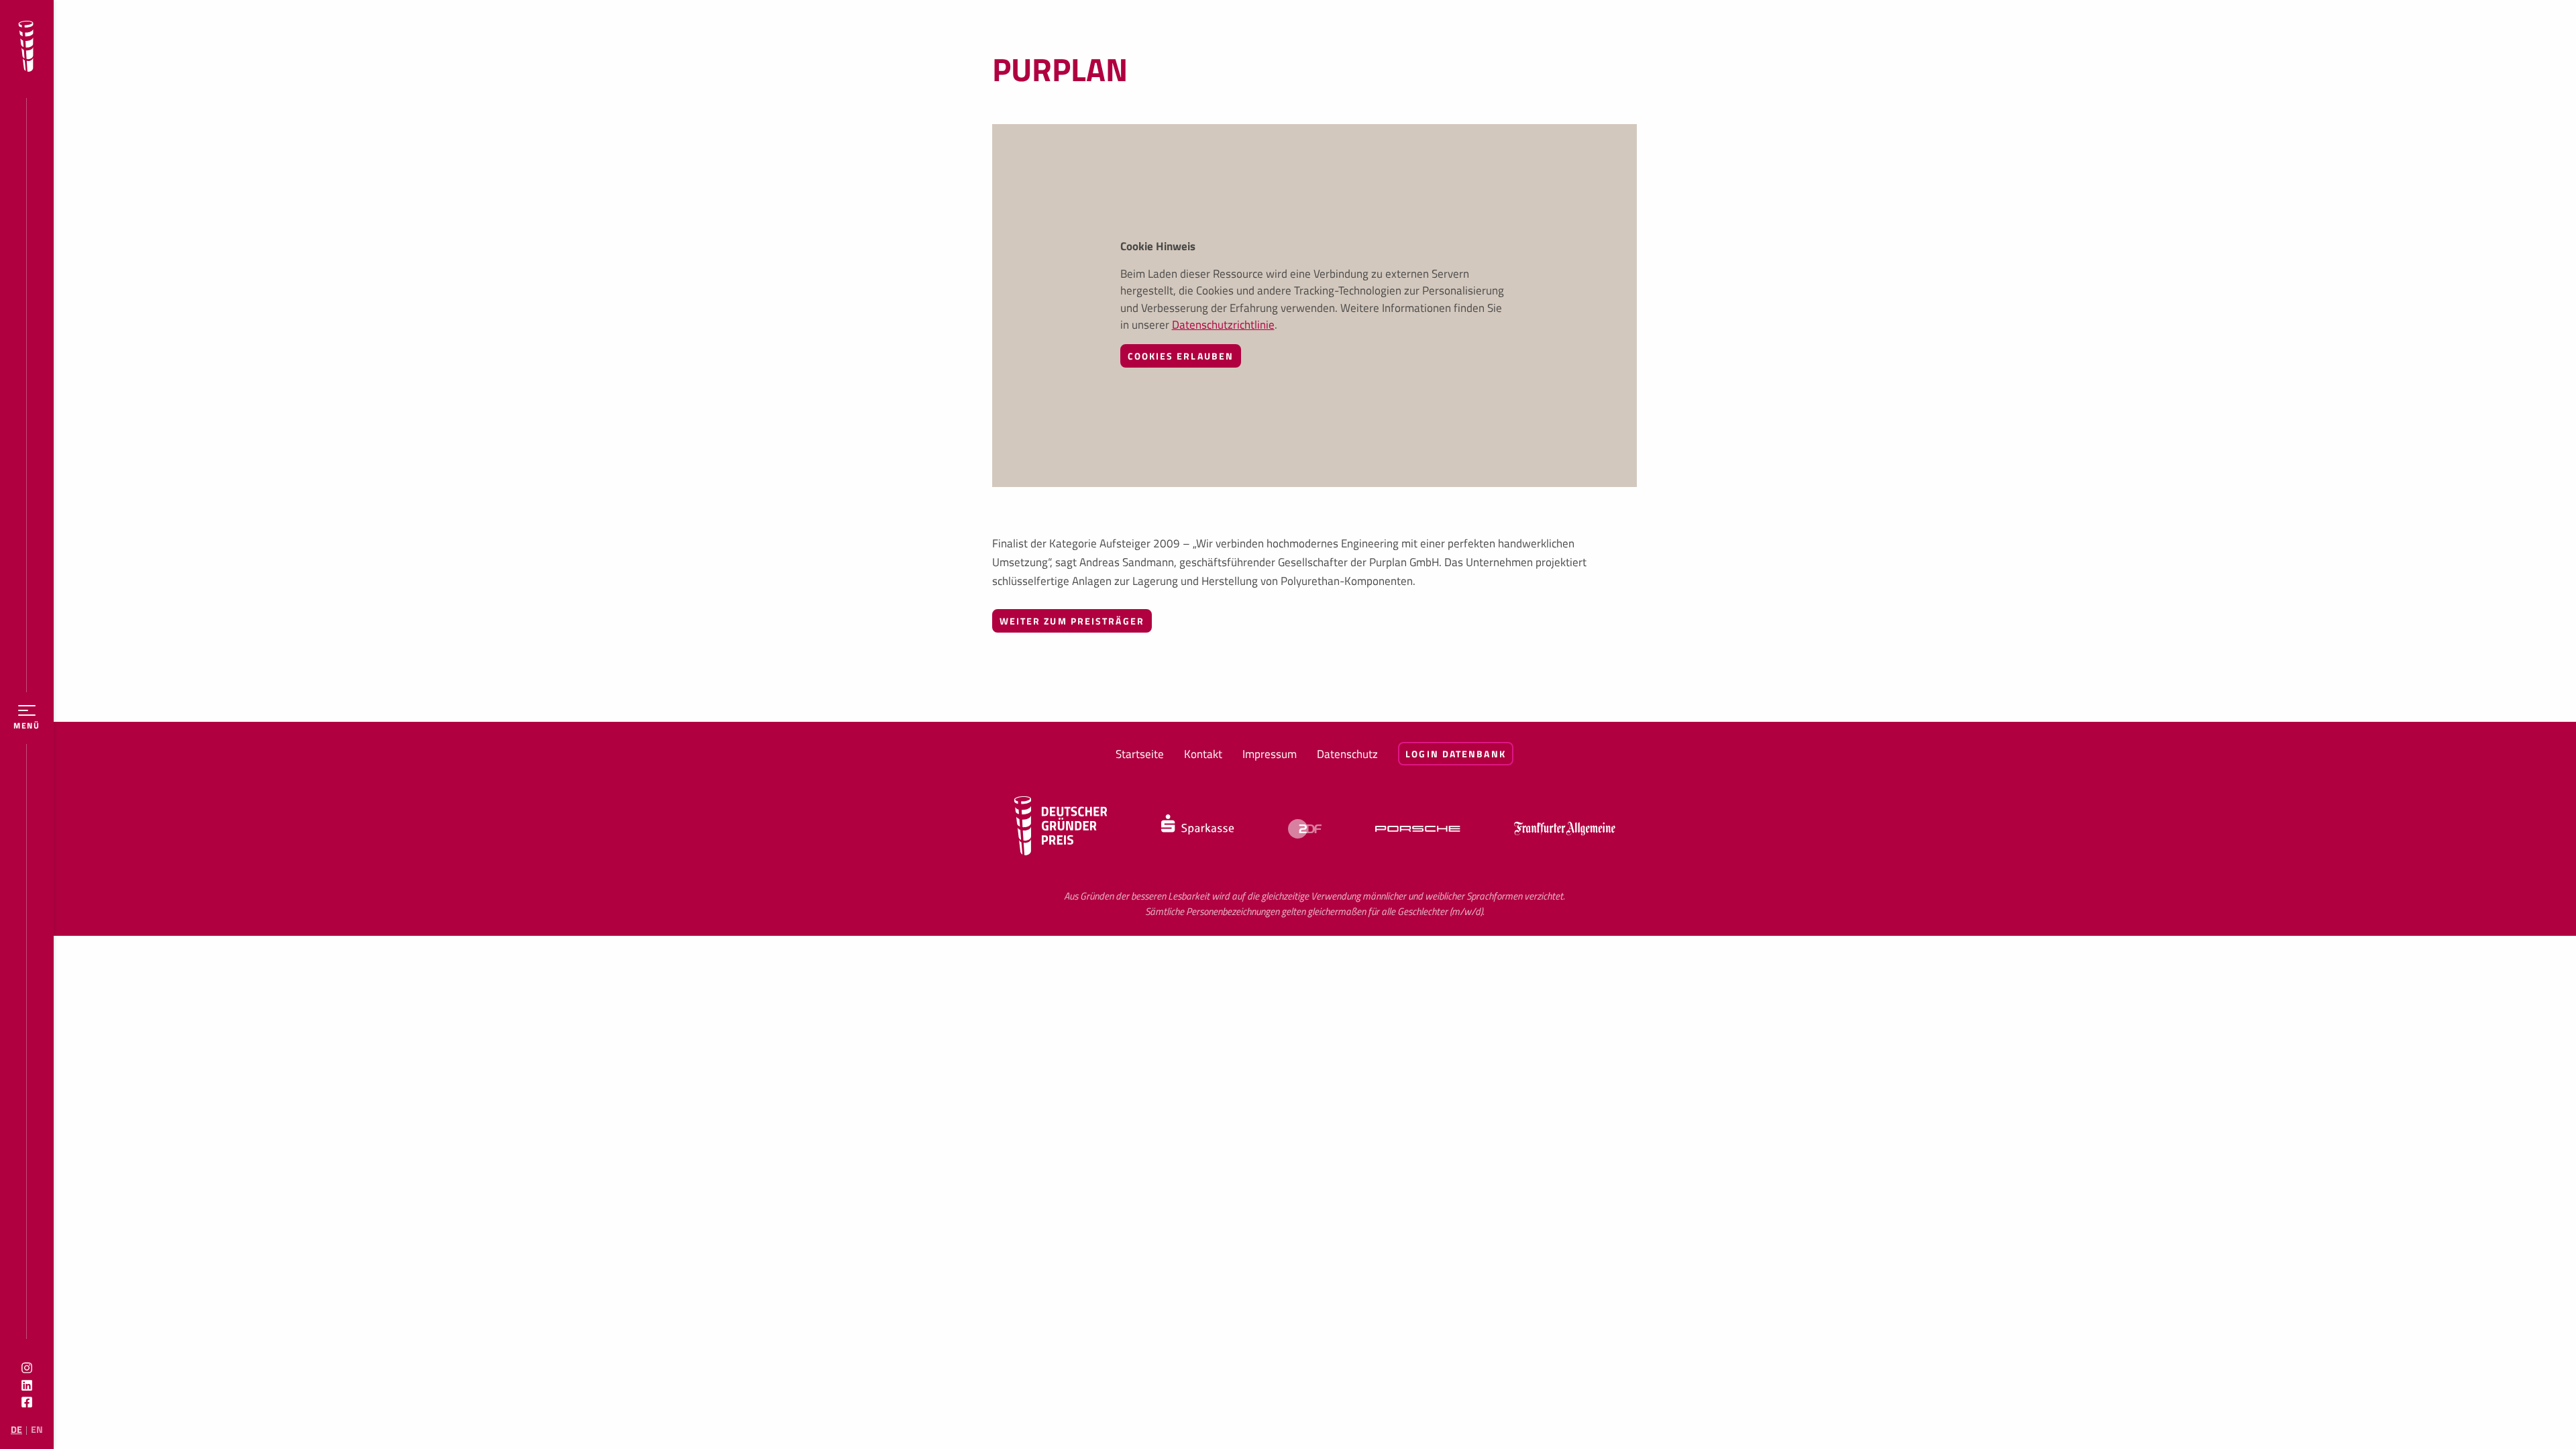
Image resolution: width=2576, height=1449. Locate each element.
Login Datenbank (1456, 754)
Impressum (1270, 754)
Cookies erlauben (1181, 356)
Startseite (1140, 754)
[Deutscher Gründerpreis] (26, 49)
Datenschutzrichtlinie (1223, 325)
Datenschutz (1347, 754)
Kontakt (1203, 754)
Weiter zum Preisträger (1072, 621)
